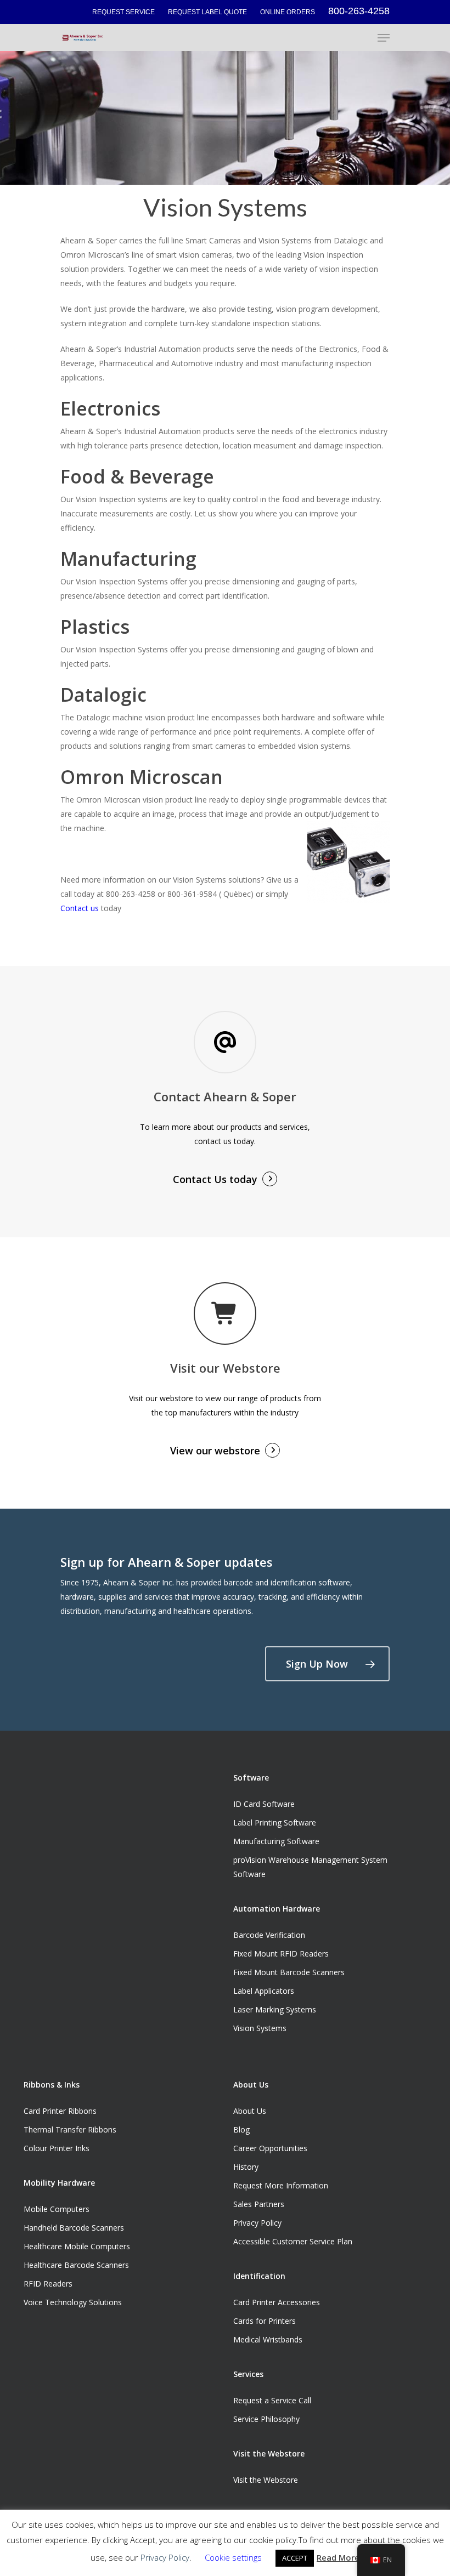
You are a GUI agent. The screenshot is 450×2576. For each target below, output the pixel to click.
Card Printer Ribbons (60, 2111)
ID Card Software (264, 1804)
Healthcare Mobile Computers (77, 2246)
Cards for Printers (265, 2321)
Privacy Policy (257, 2223)
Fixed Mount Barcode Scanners (289, 1972)
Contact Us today (215, 1179)
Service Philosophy (266, 2419)
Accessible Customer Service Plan (293, 2241)
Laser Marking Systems (275, 2009)
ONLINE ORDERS (288, 12)
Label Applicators (264, 1991)
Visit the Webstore (266, 2480)
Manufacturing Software (276, 1841)
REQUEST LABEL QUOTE (207, 12)
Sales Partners (259, 2204)
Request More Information (281, 2185)
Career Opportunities (270, 2148)
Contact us (80, 908)
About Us (250, 2111)
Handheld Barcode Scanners (74, 2228)
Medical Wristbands (268, 2339)
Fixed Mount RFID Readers (281, 1954)
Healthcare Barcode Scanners (76, 2265)
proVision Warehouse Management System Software (310, 1867)
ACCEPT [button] (295, 2558)
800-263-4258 (359, 11)
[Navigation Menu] (384, 38)
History (246, 2167)
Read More (338, 2557)
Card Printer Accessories (277, 2302)
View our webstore (215, 1451)
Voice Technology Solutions (73, 2302)
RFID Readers (48, 2284)
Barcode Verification (269, 1935)
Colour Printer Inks (57, 2148)
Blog (241, 2129)
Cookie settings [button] (233, 2557)
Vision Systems (260, 2028)
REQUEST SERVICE (123, 12)
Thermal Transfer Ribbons (70, 2129)
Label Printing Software (275, 1822)
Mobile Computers (57, 2209)
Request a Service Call (272, 2400)
